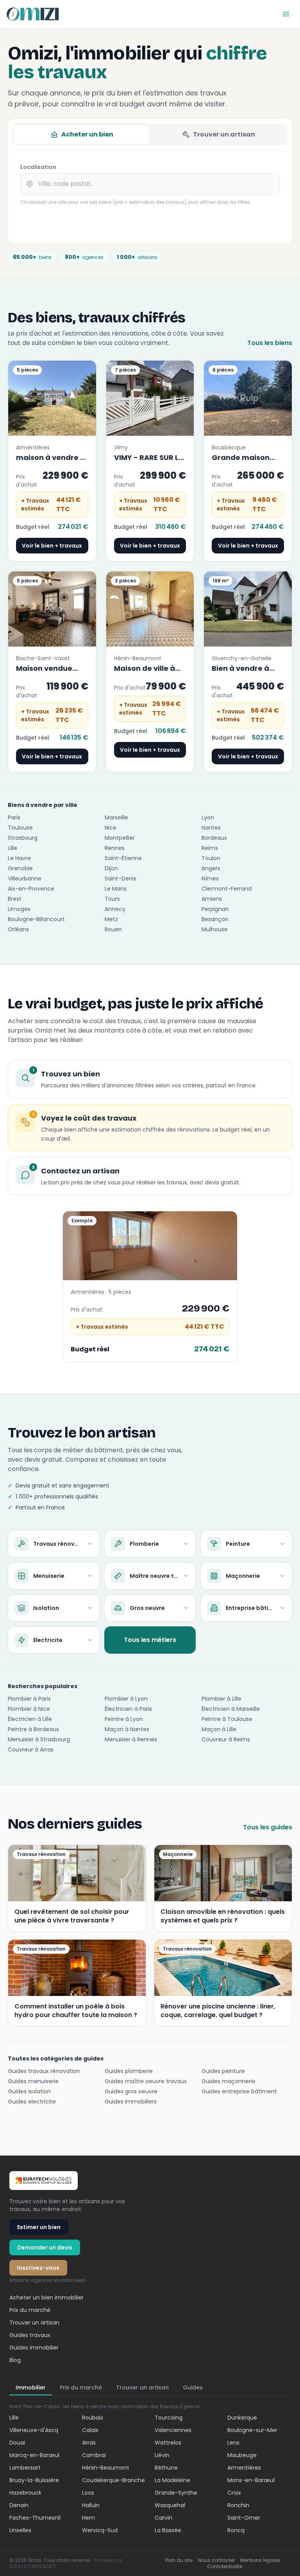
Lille (12, 848)
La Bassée (168, 2530)
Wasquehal (170, 2505)
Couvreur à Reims (226, 1739)
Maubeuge (242, 2455)
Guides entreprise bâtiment (239, 2091)
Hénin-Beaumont (106, 2468)
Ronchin (238, 2505)
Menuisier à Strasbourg (39, 1739)
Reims (210, 848)
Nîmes (210, 878)
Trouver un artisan (224, 134)
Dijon (111, 868)
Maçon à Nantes (127, 1729)
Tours (112, 899)
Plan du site (179, 2560)
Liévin (162, 2455)
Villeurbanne (25, 878)
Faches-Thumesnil (35, 2518)
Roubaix (93, 2418)
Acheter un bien (87, 134)
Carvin (163, 2518)
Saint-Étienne (123, 858)
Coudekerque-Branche (113, 2480)
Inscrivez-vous (38, 2268)
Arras (89, 2443)
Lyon (208, 817)
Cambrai (94, 2455)
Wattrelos (168, 2443)
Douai (17, 2443)
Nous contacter (216, 2560)
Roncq (236, 2530)
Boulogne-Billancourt (36, 919)
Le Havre (19, 858)
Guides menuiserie (33, 2081)
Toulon (211, 858)
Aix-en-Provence (31, 889)
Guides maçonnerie (229, 2081)
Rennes (115, 848)
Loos (88, 2493)
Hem (88, 2518)
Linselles (20, 2530)
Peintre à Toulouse (227, 1719)
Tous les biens (270, 343)
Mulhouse (215, 929)
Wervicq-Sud (100, 2530)
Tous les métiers (150, 1640)
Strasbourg (23, 838)
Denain (19, 2505)
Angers (211, 868)
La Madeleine (172, 2480)
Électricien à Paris (128, 1709)
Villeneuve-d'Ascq (34, 2430)
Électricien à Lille (30, 1719)
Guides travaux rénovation (44, 2071)
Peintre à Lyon (124, 1719)
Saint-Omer (244, 2518)
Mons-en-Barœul (251, 2480)
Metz (111, 919)
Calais (90, 2430)
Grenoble (20, 868)
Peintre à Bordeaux (33, 1729)
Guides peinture (223, 2071)
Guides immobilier (34, 2348)
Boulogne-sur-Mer (252, 2430)
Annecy (115, 909)
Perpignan (215, 909)
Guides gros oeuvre (131, 2091)
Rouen (113, 929)
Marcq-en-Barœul (34, 2455)
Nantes (211, 828)
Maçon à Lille (219, 1729)
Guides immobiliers (131, 2102)
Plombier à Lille (221, 1699)
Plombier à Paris (29, 1699)
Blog (15, 2360)
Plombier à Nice (29, 1709)
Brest (15, 899)
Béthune (166, 2468)
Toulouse (20, 828)
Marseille (116, 817)
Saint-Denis (121, 878)
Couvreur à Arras (31, 1750)
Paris (14, 817)
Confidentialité (225, 2567)
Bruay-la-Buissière (34, 2480)
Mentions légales (260, 2560)
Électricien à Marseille (231, 1709)
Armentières (244, 2468)
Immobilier (31, 2387)
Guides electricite (32, 2102)
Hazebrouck (25, 2493)
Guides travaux (30, 2335)
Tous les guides (268, 1827)
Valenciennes (173, 2430)
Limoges (19, 909)
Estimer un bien (39, 2227)
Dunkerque (242, 2418)
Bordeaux (214, 838)
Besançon (215, 919)
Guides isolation (29, 2091)
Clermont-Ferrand (227, 889)
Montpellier (120, 838)
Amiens (212, 899)
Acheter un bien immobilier (46, 2298)
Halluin (91, 2505)
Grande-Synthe (176, 2493)
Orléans (18, 929)
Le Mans (116, 889)
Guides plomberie (129, 2071)
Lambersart (25, 2468)
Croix (234, 2493)
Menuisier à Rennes (131, 1739)
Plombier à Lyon (126, 1699)
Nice (111, 828)
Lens (233, 2443)
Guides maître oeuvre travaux (146, 2081)
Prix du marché (30, 2310)
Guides (193, 2387)
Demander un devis (45, 2247)
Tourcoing (169, 2418)
